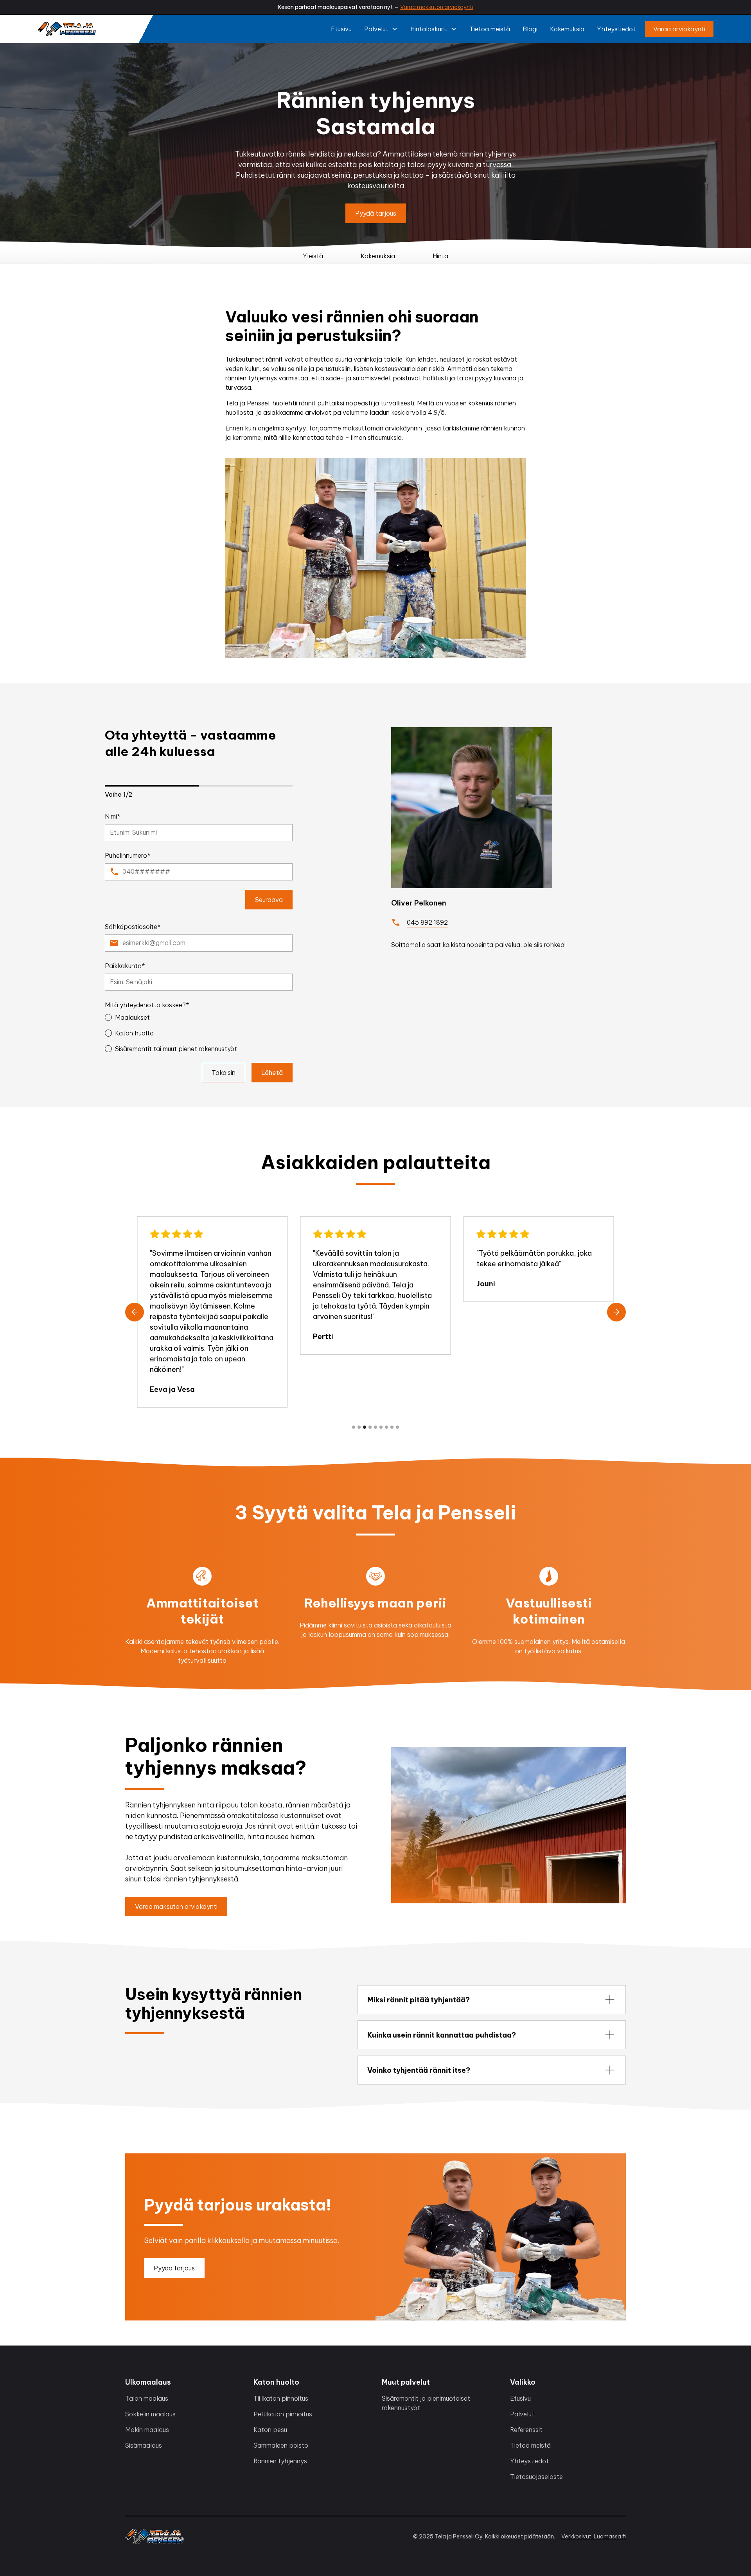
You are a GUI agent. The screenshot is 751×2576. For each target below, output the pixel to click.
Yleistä (313, 256)
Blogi (530, 29)
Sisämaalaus (144, 2445)
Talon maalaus (147, 2398)
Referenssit (526, 2430)
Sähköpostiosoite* (133, 927)
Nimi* (113, 816)
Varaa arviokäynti (679, 29)
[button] (381, 29)
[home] (67, 29)
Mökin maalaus (147, 2430)
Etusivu (341, 29)
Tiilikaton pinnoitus (281, 2398)
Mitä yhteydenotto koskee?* (147, 1005)
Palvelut (522, 2414)
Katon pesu (270, 2430)
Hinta (440, 256)
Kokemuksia (567, 29)
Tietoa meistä (490, 29)
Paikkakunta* (125, 966)
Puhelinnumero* (128, 855)
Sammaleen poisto (281, 2445)
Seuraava (269, 900)
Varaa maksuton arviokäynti (437, 7)
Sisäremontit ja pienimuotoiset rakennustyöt (426, 2403)
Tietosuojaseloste (536, 2477)
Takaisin (224, 1073)
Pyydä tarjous (376, 213)
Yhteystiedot (616, 29)
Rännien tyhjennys (280, 2461)
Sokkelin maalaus (150, 2414)
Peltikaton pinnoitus (283, 2414)
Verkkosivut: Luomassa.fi (594, 2536)
